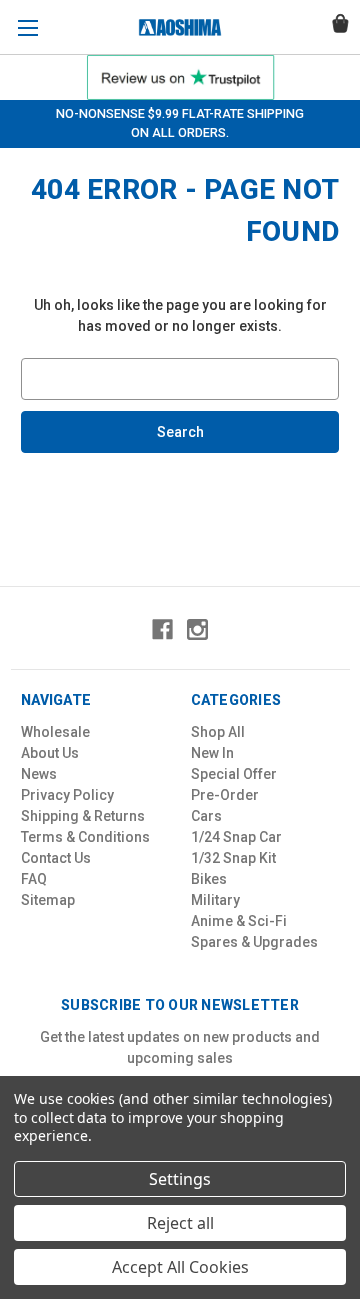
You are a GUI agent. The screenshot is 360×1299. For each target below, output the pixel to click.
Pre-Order (225, 795)
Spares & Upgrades (254, 942)
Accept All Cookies (180, 1267)
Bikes (209, 879)
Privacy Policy (67, 795)
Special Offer (234, 774)
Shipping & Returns (83, 816)
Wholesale (55, 732)
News (39, 774)
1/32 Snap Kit (233, 858)
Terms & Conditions (85, 837)
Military (215, 900)
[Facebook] (162, 629)
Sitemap (48, 900)
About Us (50, 753)
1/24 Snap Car (236, 837)
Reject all (180, 1223)
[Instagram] (197, 629)
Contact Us (56, 858)
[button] (180, 77)
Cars (206, 816)
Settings (180, 1179)
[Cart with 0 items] (340, 26)
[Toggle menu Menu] (27, 27)
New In (212, 753)
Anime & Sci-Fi (239, 921)
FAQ (34, 879)
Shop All (218, 732)
